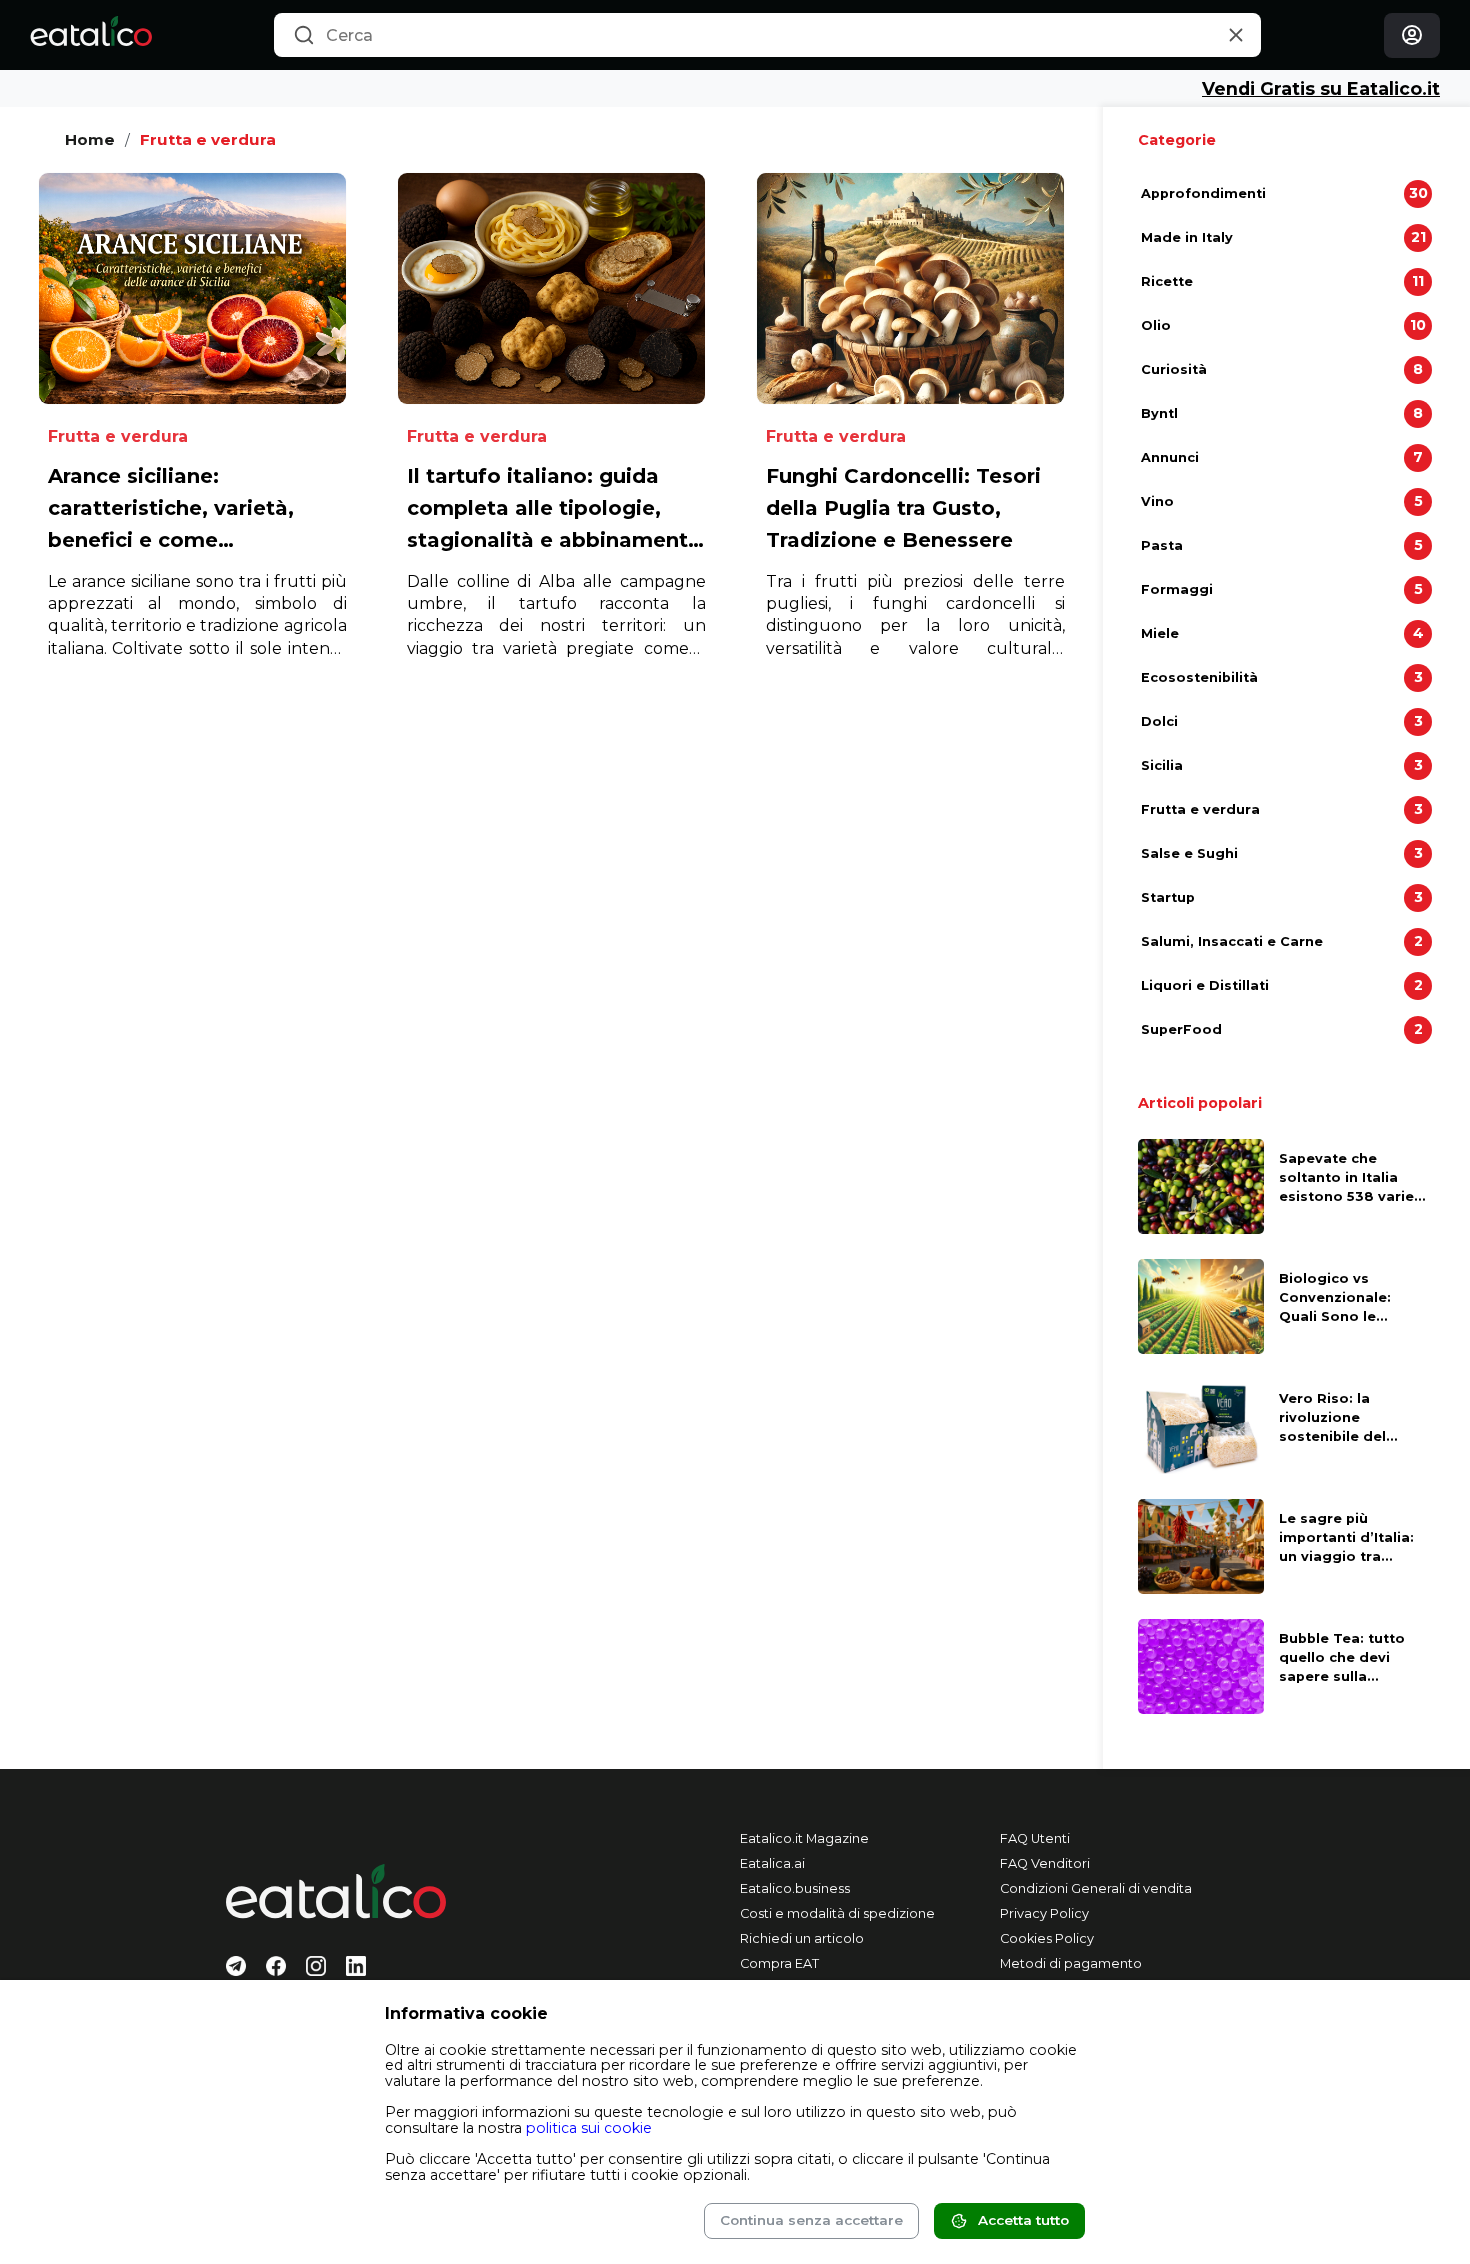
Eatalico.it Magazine (804, 1838)
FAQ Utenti (1035, 1838)
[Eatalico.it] (90, 35)
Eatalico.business (795, 1888)
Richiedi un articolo (802, 1938)
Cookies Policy (1047, 1938)
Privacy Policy (1044, 1913)
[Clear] (1235, 35)
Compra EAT (779, 1963)
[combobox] (767, 35)
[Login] (1412, 35)
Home (90, 139)
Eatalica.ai (772, 1863)
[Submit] (303, 35)
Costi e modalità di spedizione (837, 1913)
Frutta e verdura (208, 139)
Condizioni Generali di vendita (1096, 1888)
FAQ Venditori (1045, 1863)
